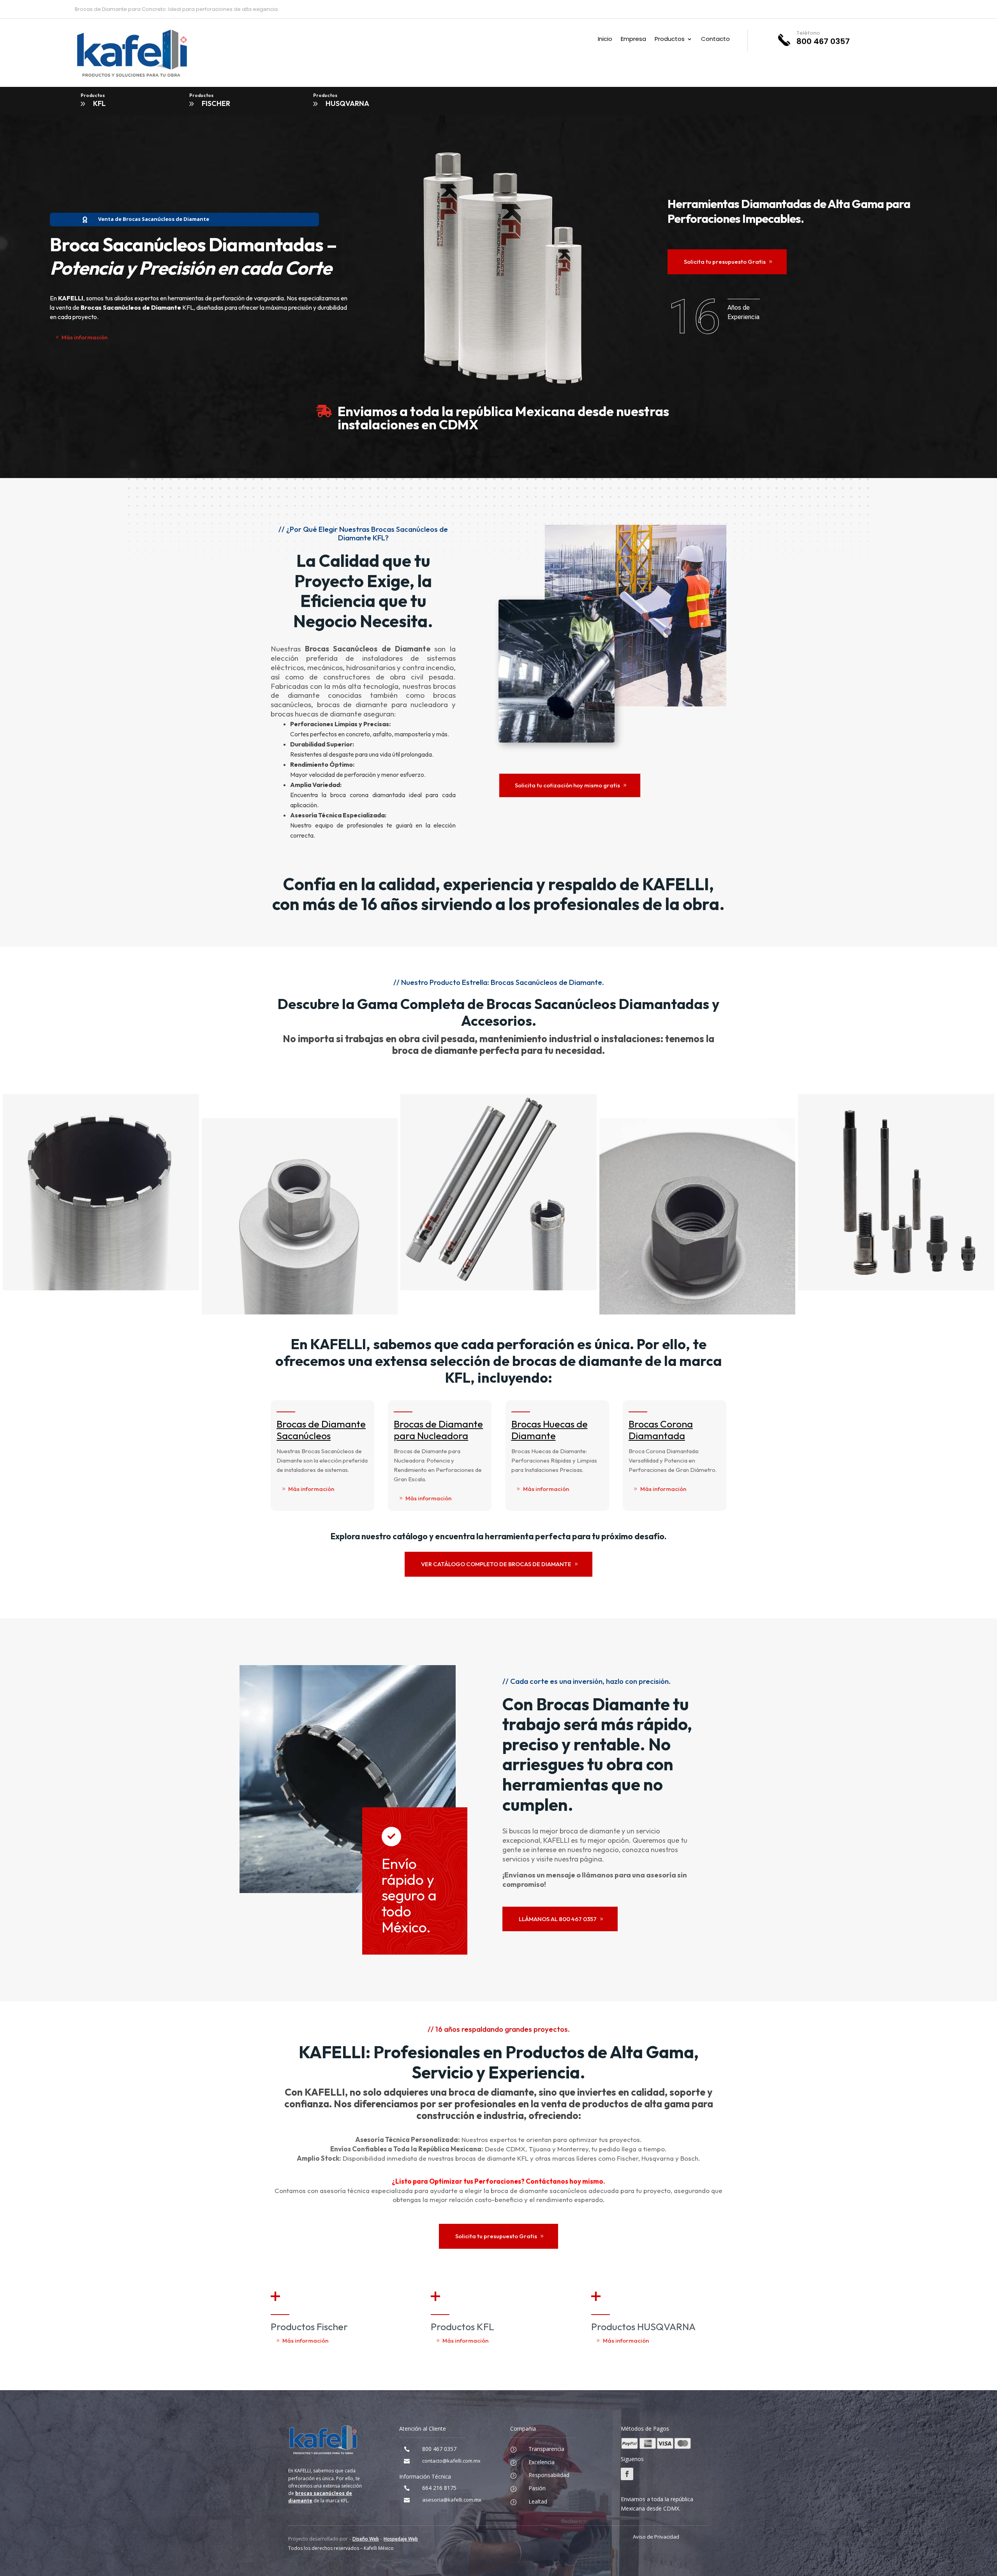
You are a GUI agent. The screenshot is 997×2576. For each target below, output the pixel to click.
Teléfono (808, 33)
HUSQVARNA (347, 103)
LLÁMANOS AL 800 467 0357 (558, 1919)
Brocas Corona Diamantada (661, 1430)
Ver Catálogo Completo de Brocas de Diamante (496, 1564)
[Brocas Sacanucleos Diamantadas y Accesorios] (102, 1288)
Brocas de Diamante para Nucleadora (438, 1430)
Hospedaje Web (401, 2539)
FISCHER (216, 103)
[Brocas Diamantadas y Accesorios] (301, 1312)
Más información (85, 337)
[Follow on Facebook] (627, 2474)
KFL (99, 103)
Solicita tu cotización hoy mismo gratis (567, 785)
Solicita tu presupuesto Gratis (725, 262)
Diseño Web (366, 2539)
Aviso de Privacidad (656, 2537)
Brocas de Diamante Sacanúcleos (321, 1430)
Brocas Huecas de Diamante (550, 1430)
